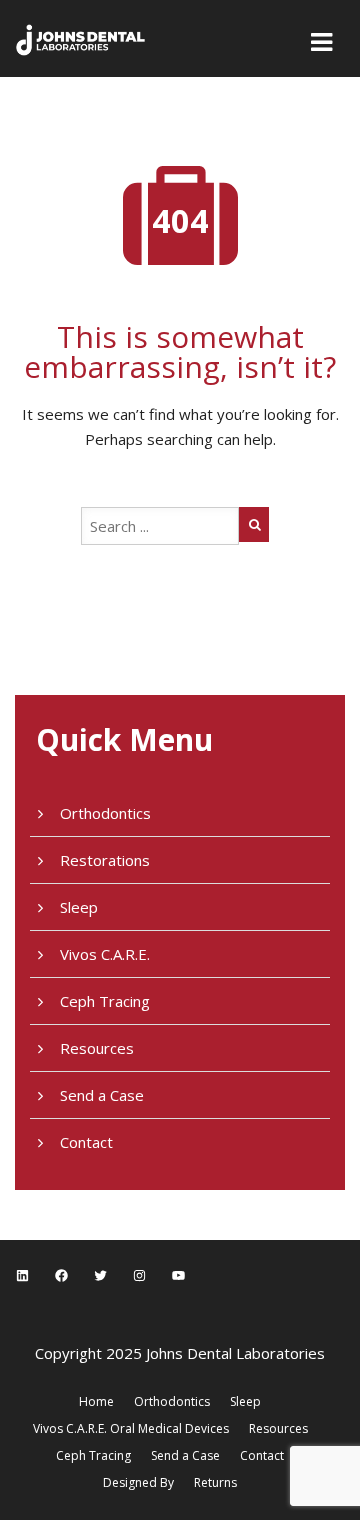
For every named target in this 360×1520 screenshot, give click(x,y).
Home (96, 1401)
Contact (86, 1142)
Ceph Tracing (105, 1001)
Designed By (138, 1482)
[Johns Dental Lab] (81, 38)
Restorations (105, 860)
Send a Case (102, 1095)
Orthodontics (105, 813)
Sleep (79, 907)
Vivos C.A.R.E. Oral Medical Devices (131, 1428)
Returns (215, 1482)
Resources (97, 1048)
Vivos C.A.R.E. (105, 954)
